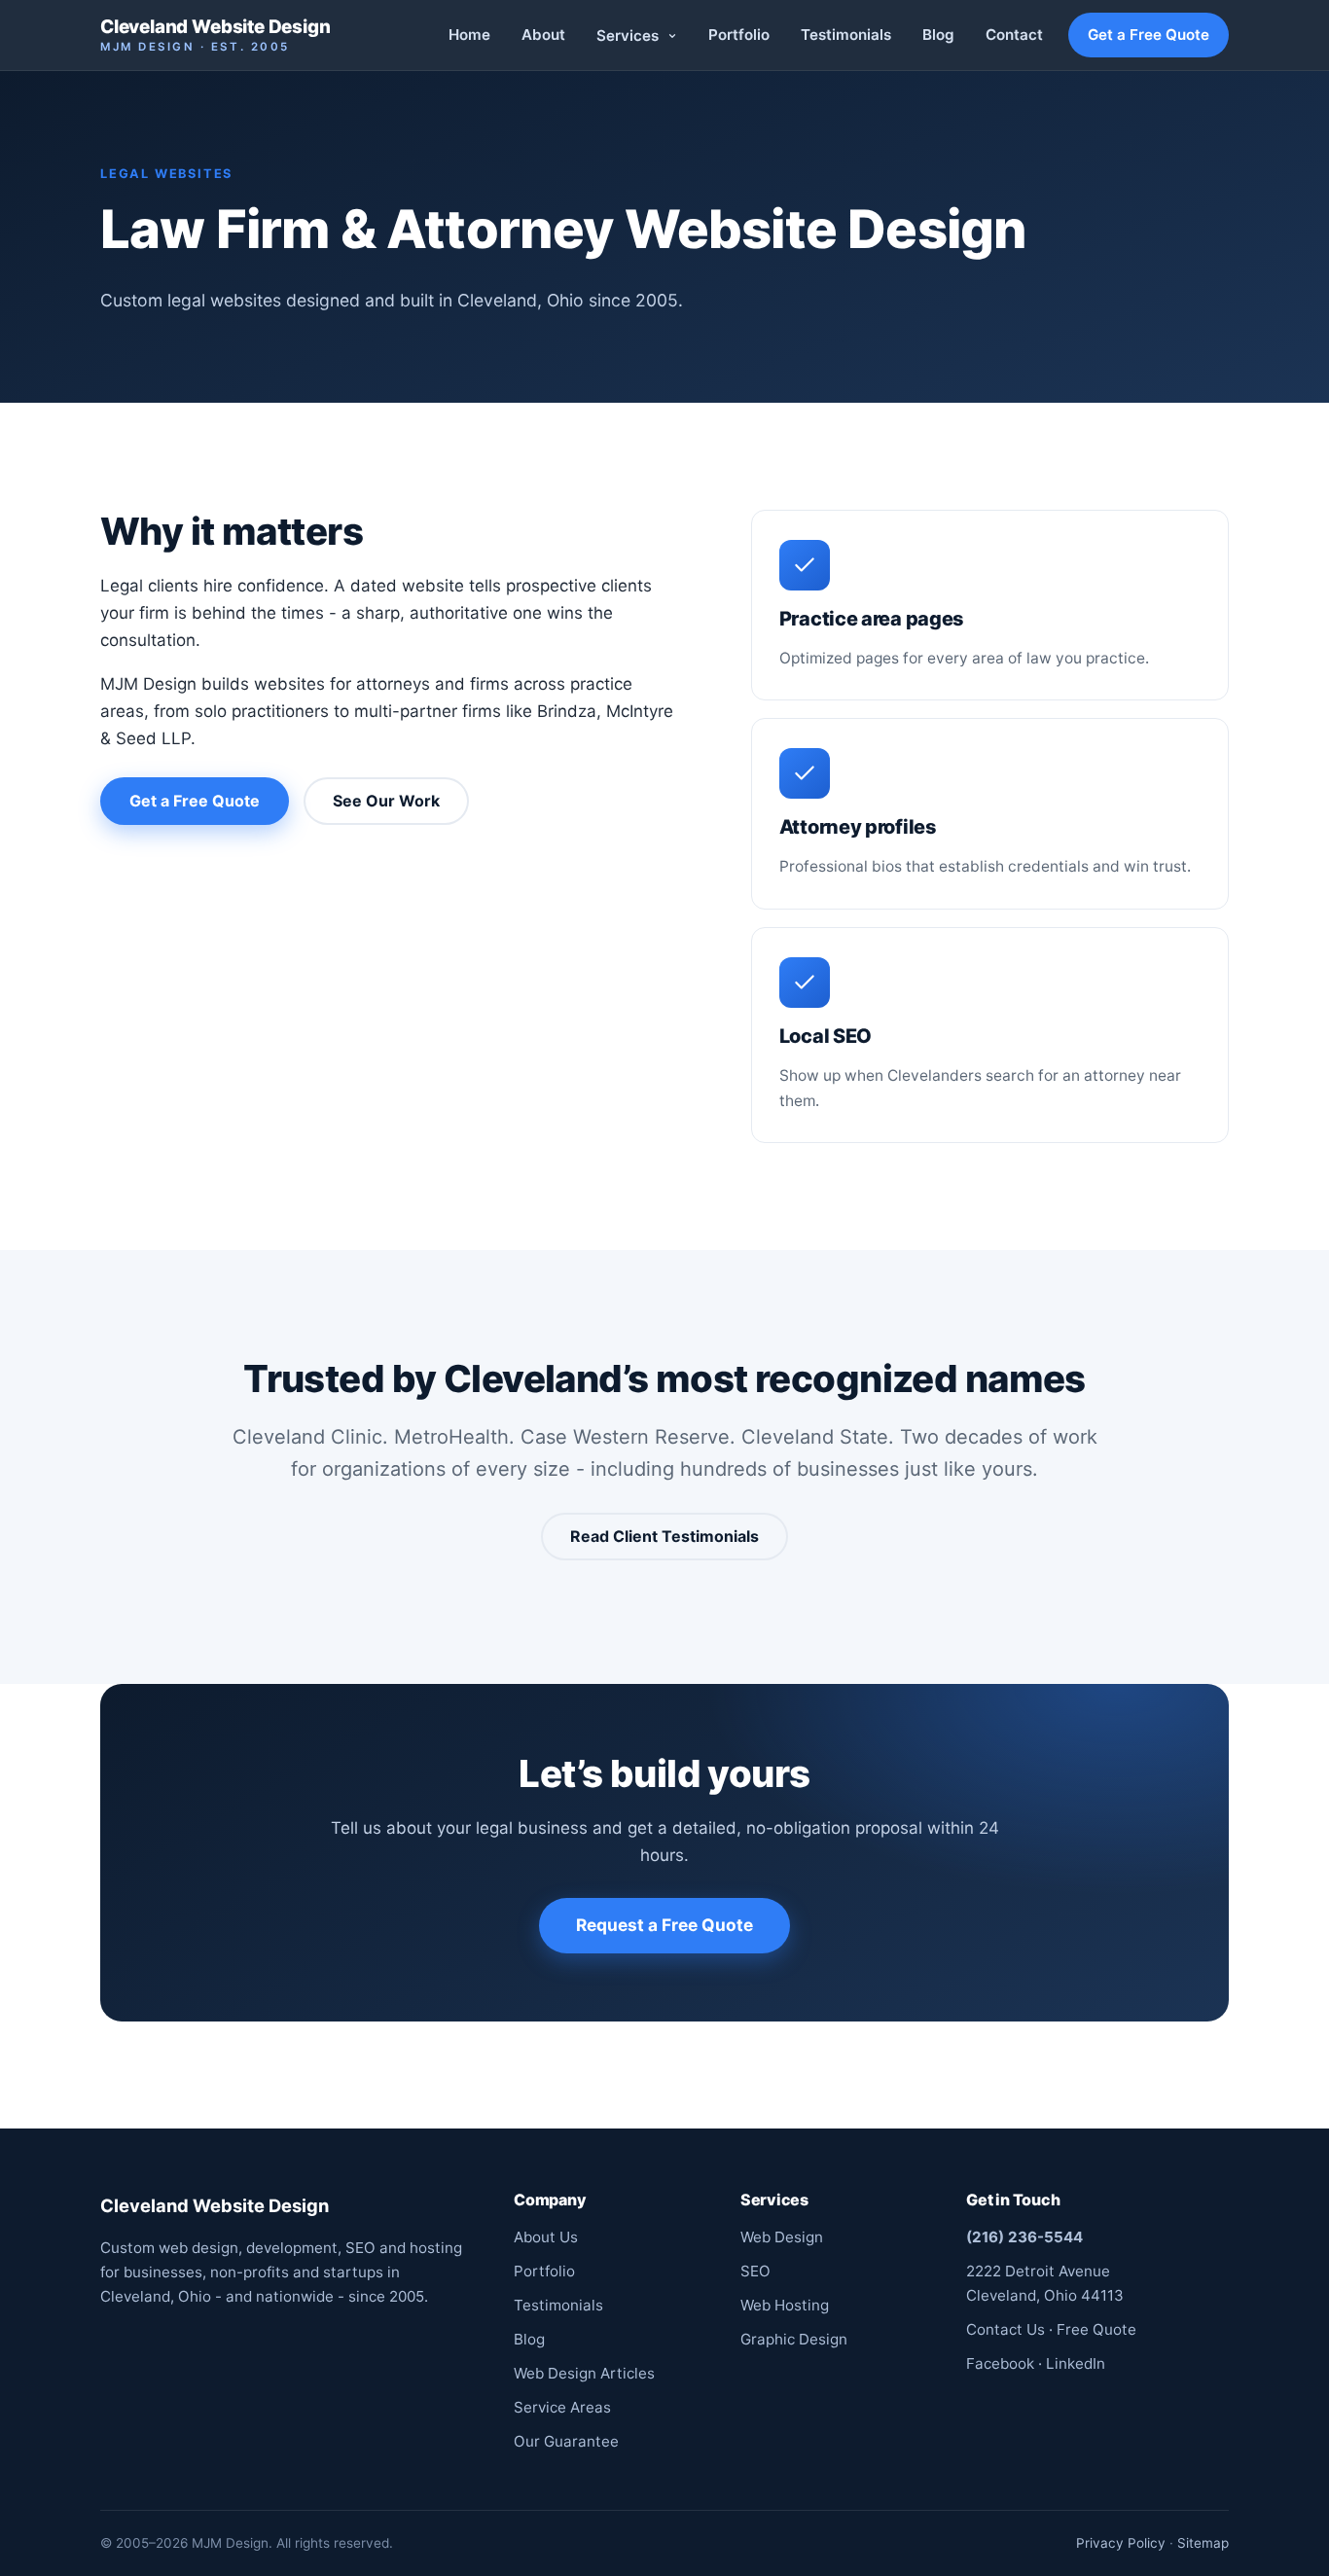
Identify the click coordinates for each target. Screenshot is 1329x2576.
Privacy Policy (1121, 2543)
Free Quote (1096, 2329)
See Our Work (386, 801)
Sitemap (1203, 2543)
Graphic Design (794, 2339)
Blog (938, 35)
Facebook (1000, 2363)
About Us (546, 2237)
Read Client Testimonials (664, 1536)
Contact (1014, 35)
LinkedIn (1076, 2363)
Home (469, 35)
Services (629, 36)
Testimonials (846, 35)
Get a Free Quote (1149, 35)
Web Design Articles (584, 2373)
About (543, 35)
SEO (755, 2271)
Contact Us (1006, 2329)
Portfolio (739, 35)
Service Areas (562, 2407)
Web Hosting (785, 2305)
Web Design (782, 2237)
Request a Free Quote (664, 1925)
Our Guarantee (566, 2441)
